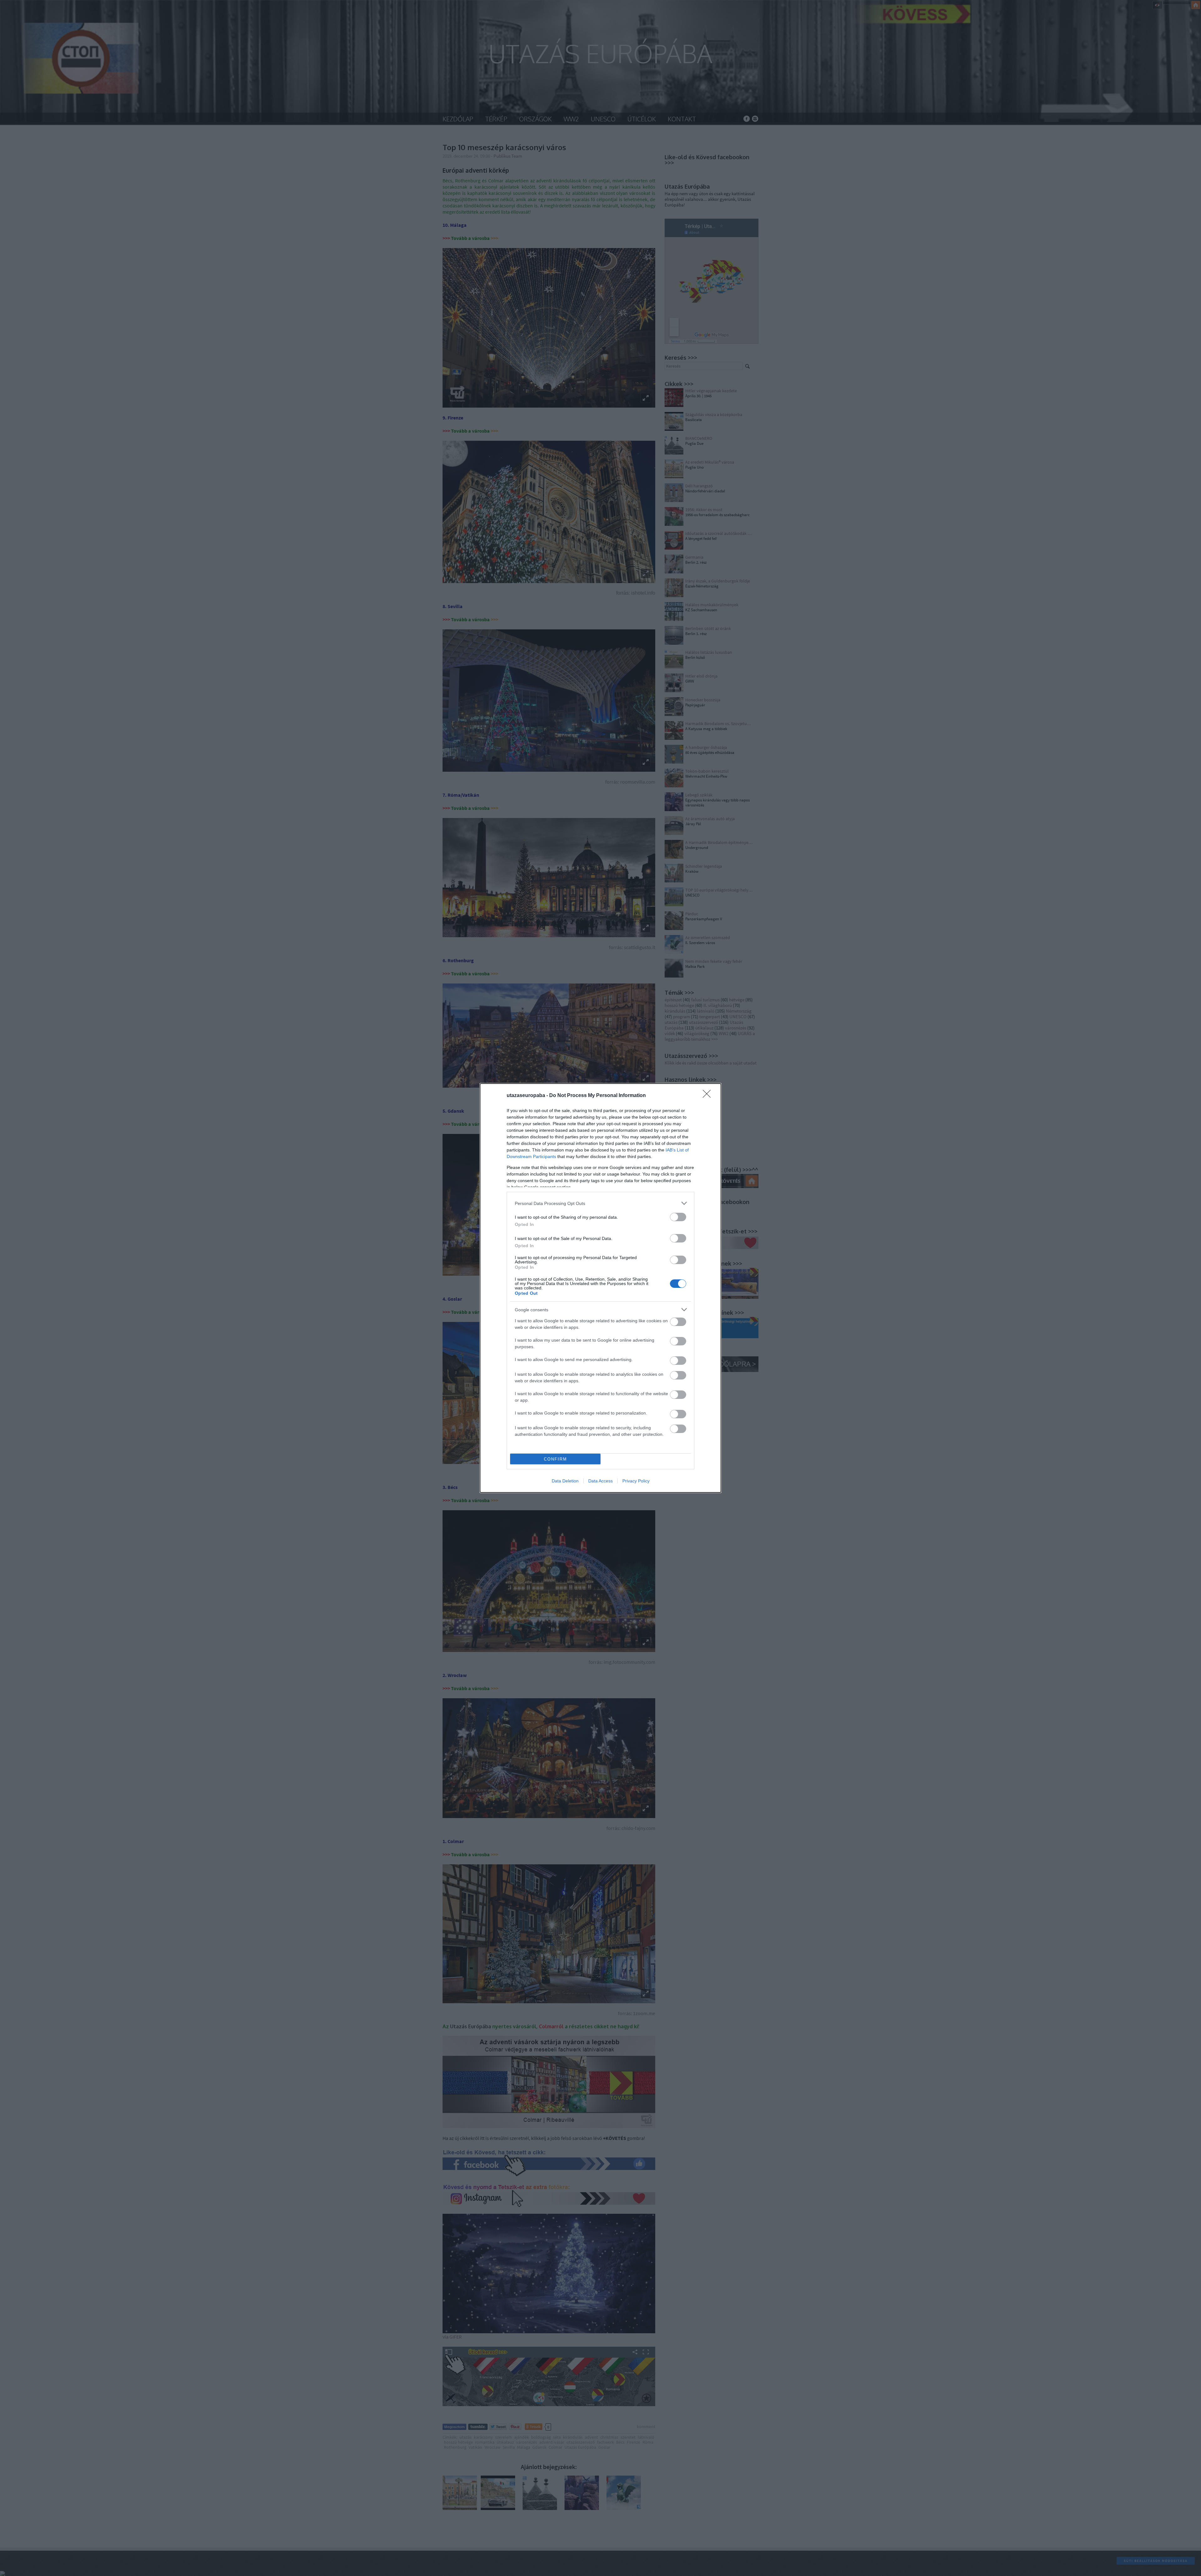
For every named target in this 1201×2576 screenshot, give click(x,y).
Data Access (600, 1481)
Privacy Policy (636, 1481)
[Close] (709, 1096)
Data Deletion (565, 1481)
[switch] (678, 1217)
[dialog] (600, 1288)
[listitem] (600, 1203)
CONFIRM (555, 1459)
